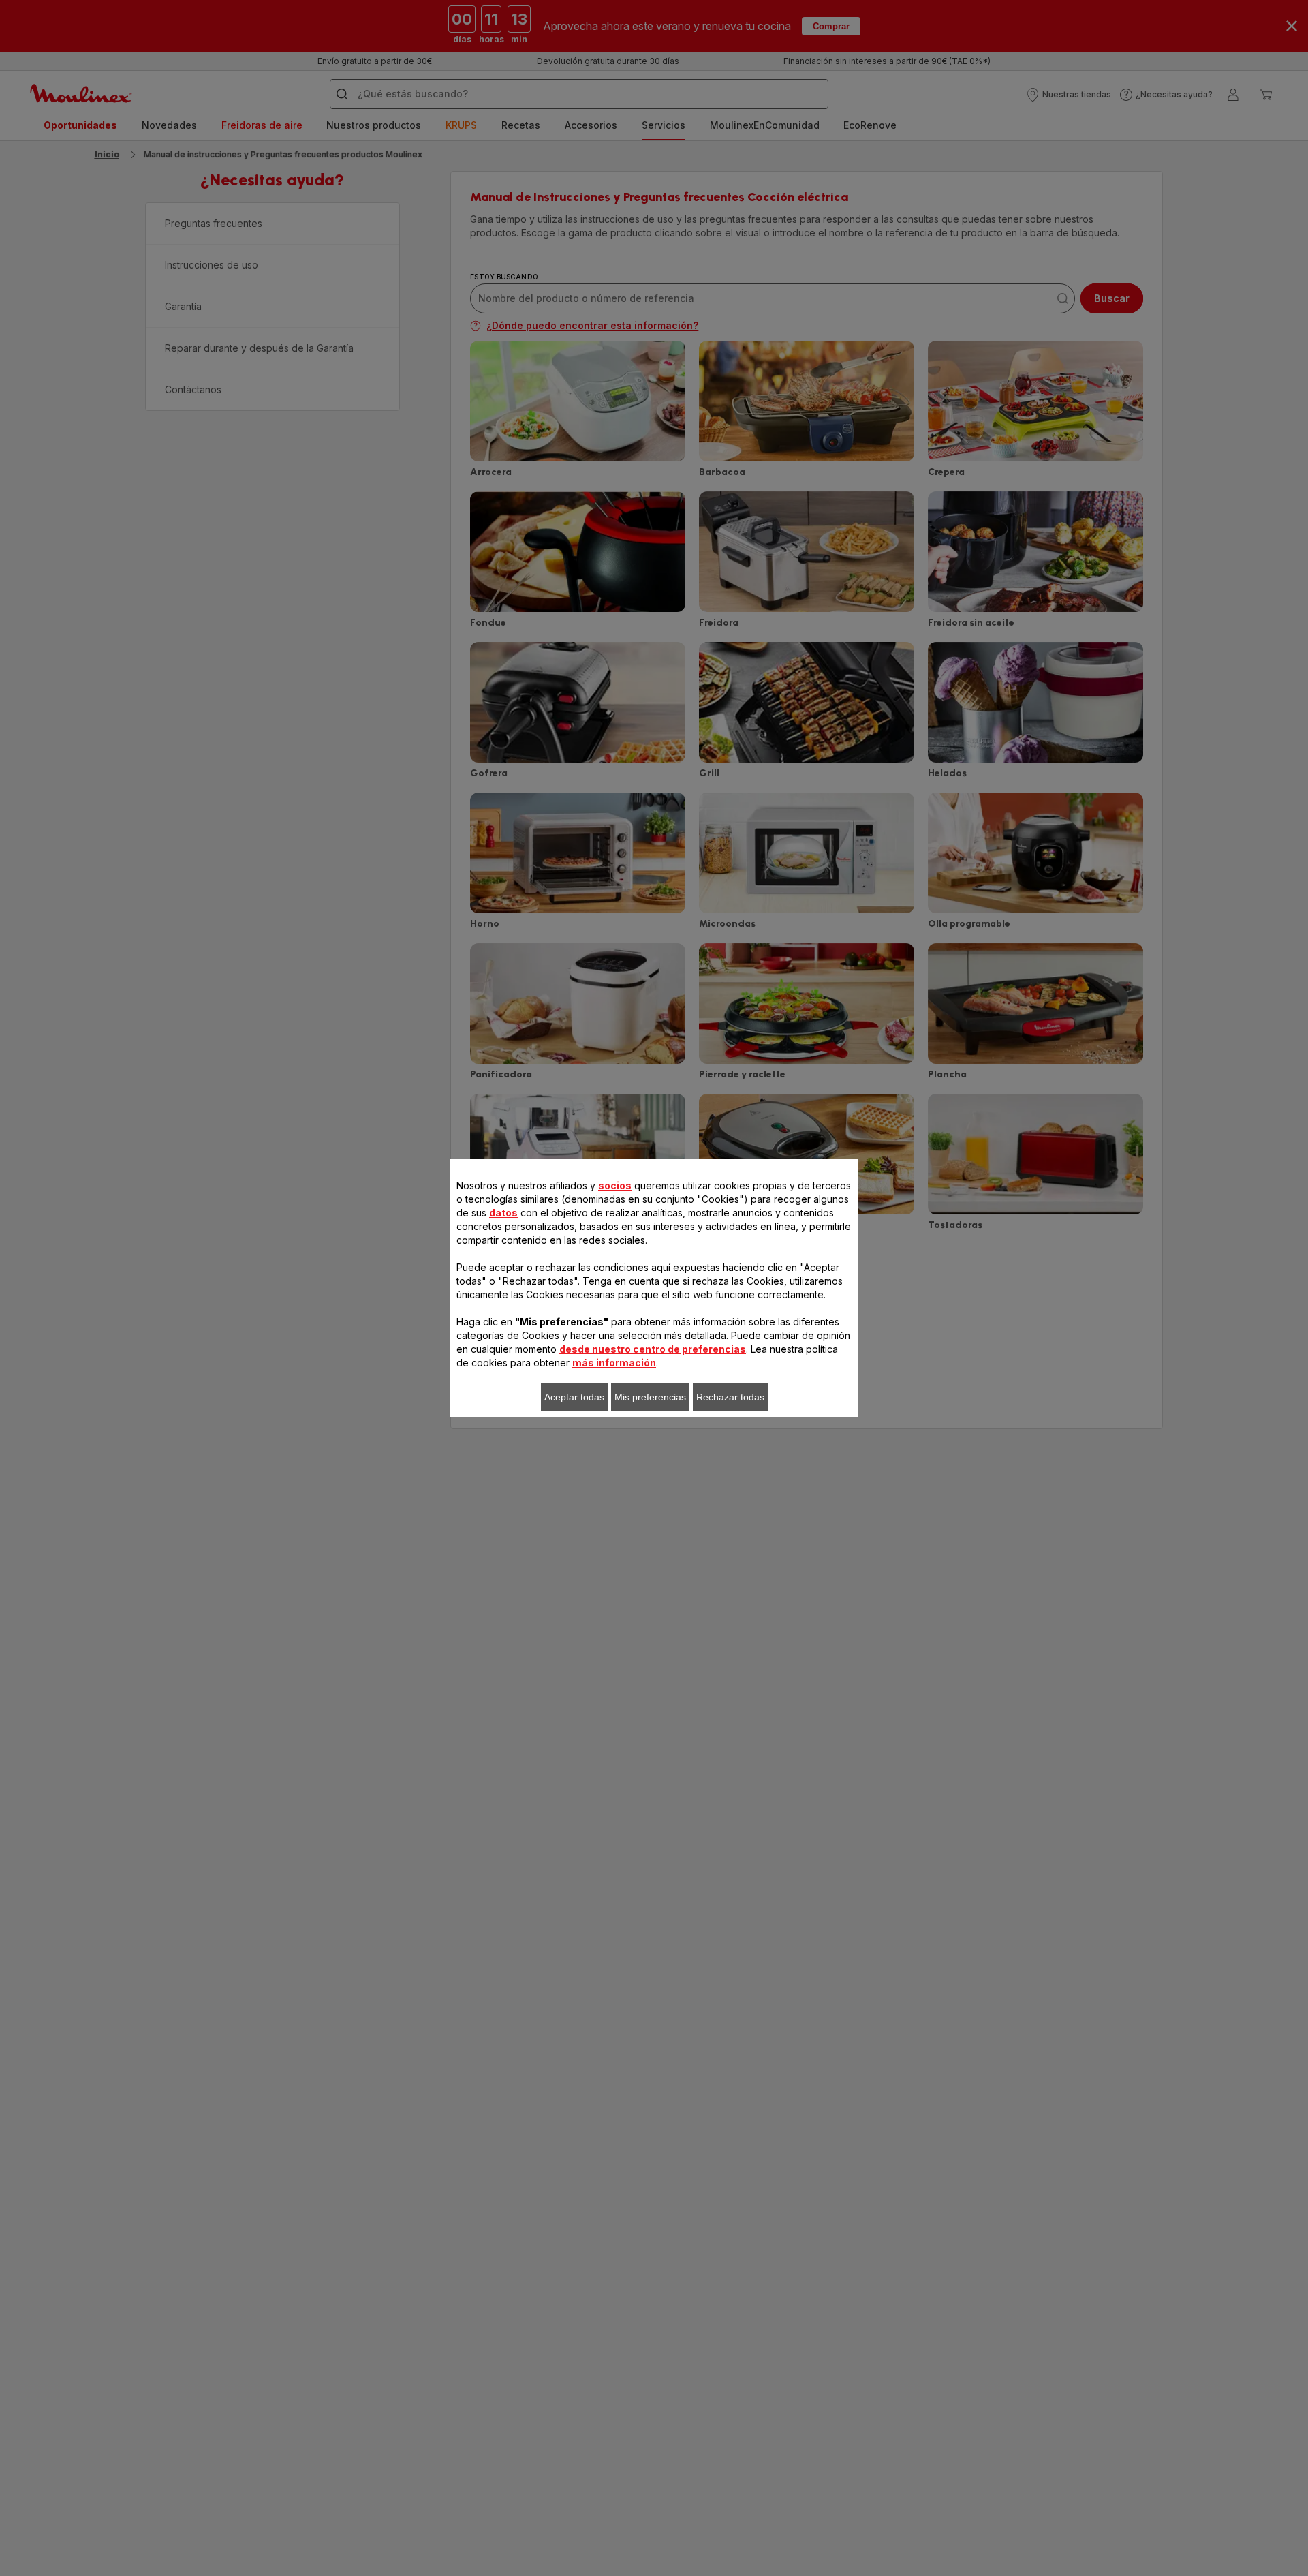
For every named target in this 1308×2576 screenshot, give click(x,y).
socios (615, 1185)
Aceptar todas (574, 1397)
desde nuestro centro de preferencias (653, 1349)
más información (614, 1363)
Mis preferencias (650, 1397)
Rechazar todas (730, 1397)
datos (503, 1213)
